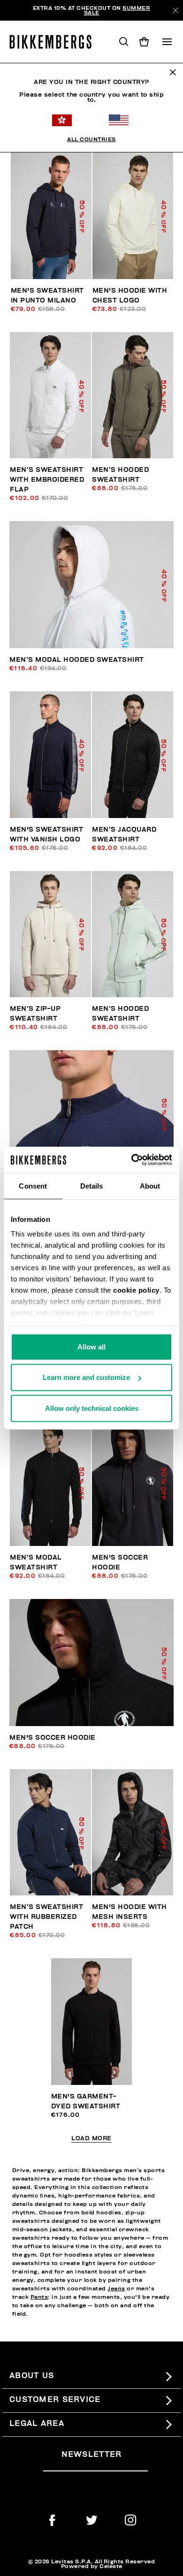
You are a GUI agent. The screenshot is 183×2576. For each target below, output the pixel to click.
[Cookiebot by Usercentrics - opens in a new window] (132, 1160)
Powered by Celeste (92, 2566)
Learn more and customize (86, 1377)
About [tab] (150, 1186)
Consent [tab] (33, 1186)
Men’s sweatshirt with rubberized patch (46, 1917)
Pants (39, 2297)
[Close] (175, 10)
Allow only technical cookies (92, 1408)
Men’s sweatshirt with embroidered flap (47, 480)
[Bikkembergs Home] (55, 42)
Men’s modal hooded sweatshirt (77, 660)
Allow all (91, 1346)
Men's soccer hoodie (53, 1738)
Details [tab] (92, 1186)
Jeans (116, 2288)
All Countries (91, 139)
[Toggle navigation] (167, 42)
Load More (91, 2139)
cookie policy (136, 1290)
